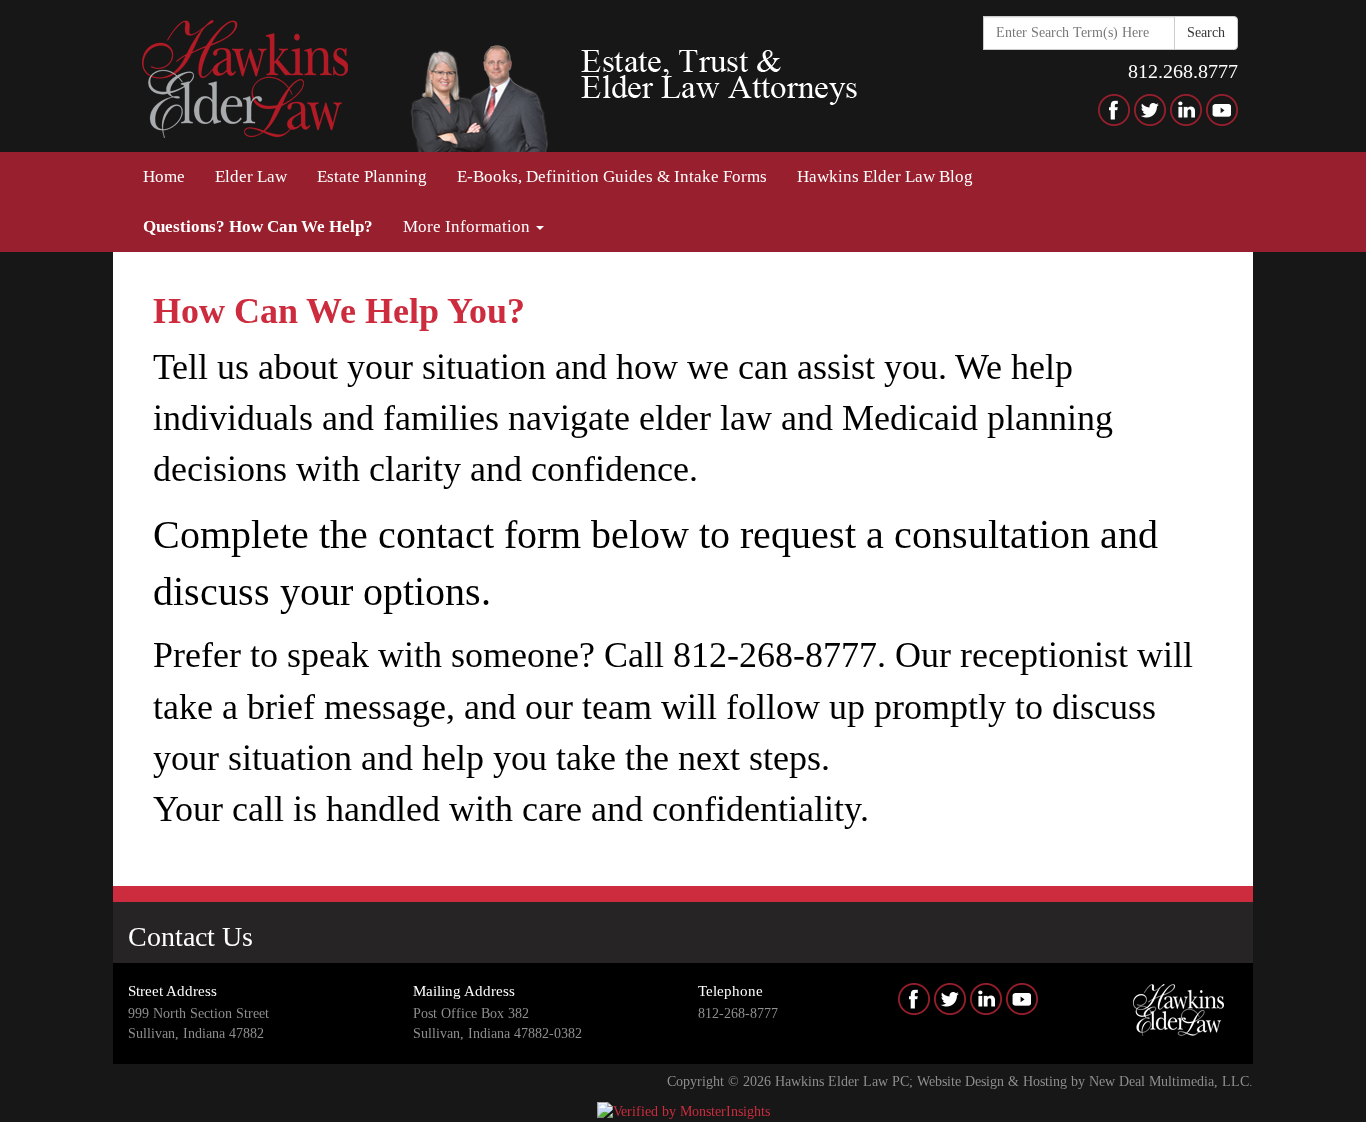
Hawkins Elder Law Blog (885, 176)
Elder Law (251, 176)
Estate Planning (372, 176)
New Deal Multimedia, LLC (1169, 1081)
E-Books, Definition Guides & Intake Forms (612, 176)
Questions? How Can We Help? (258, 226)
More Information (468, 226)
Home (164, 176)
